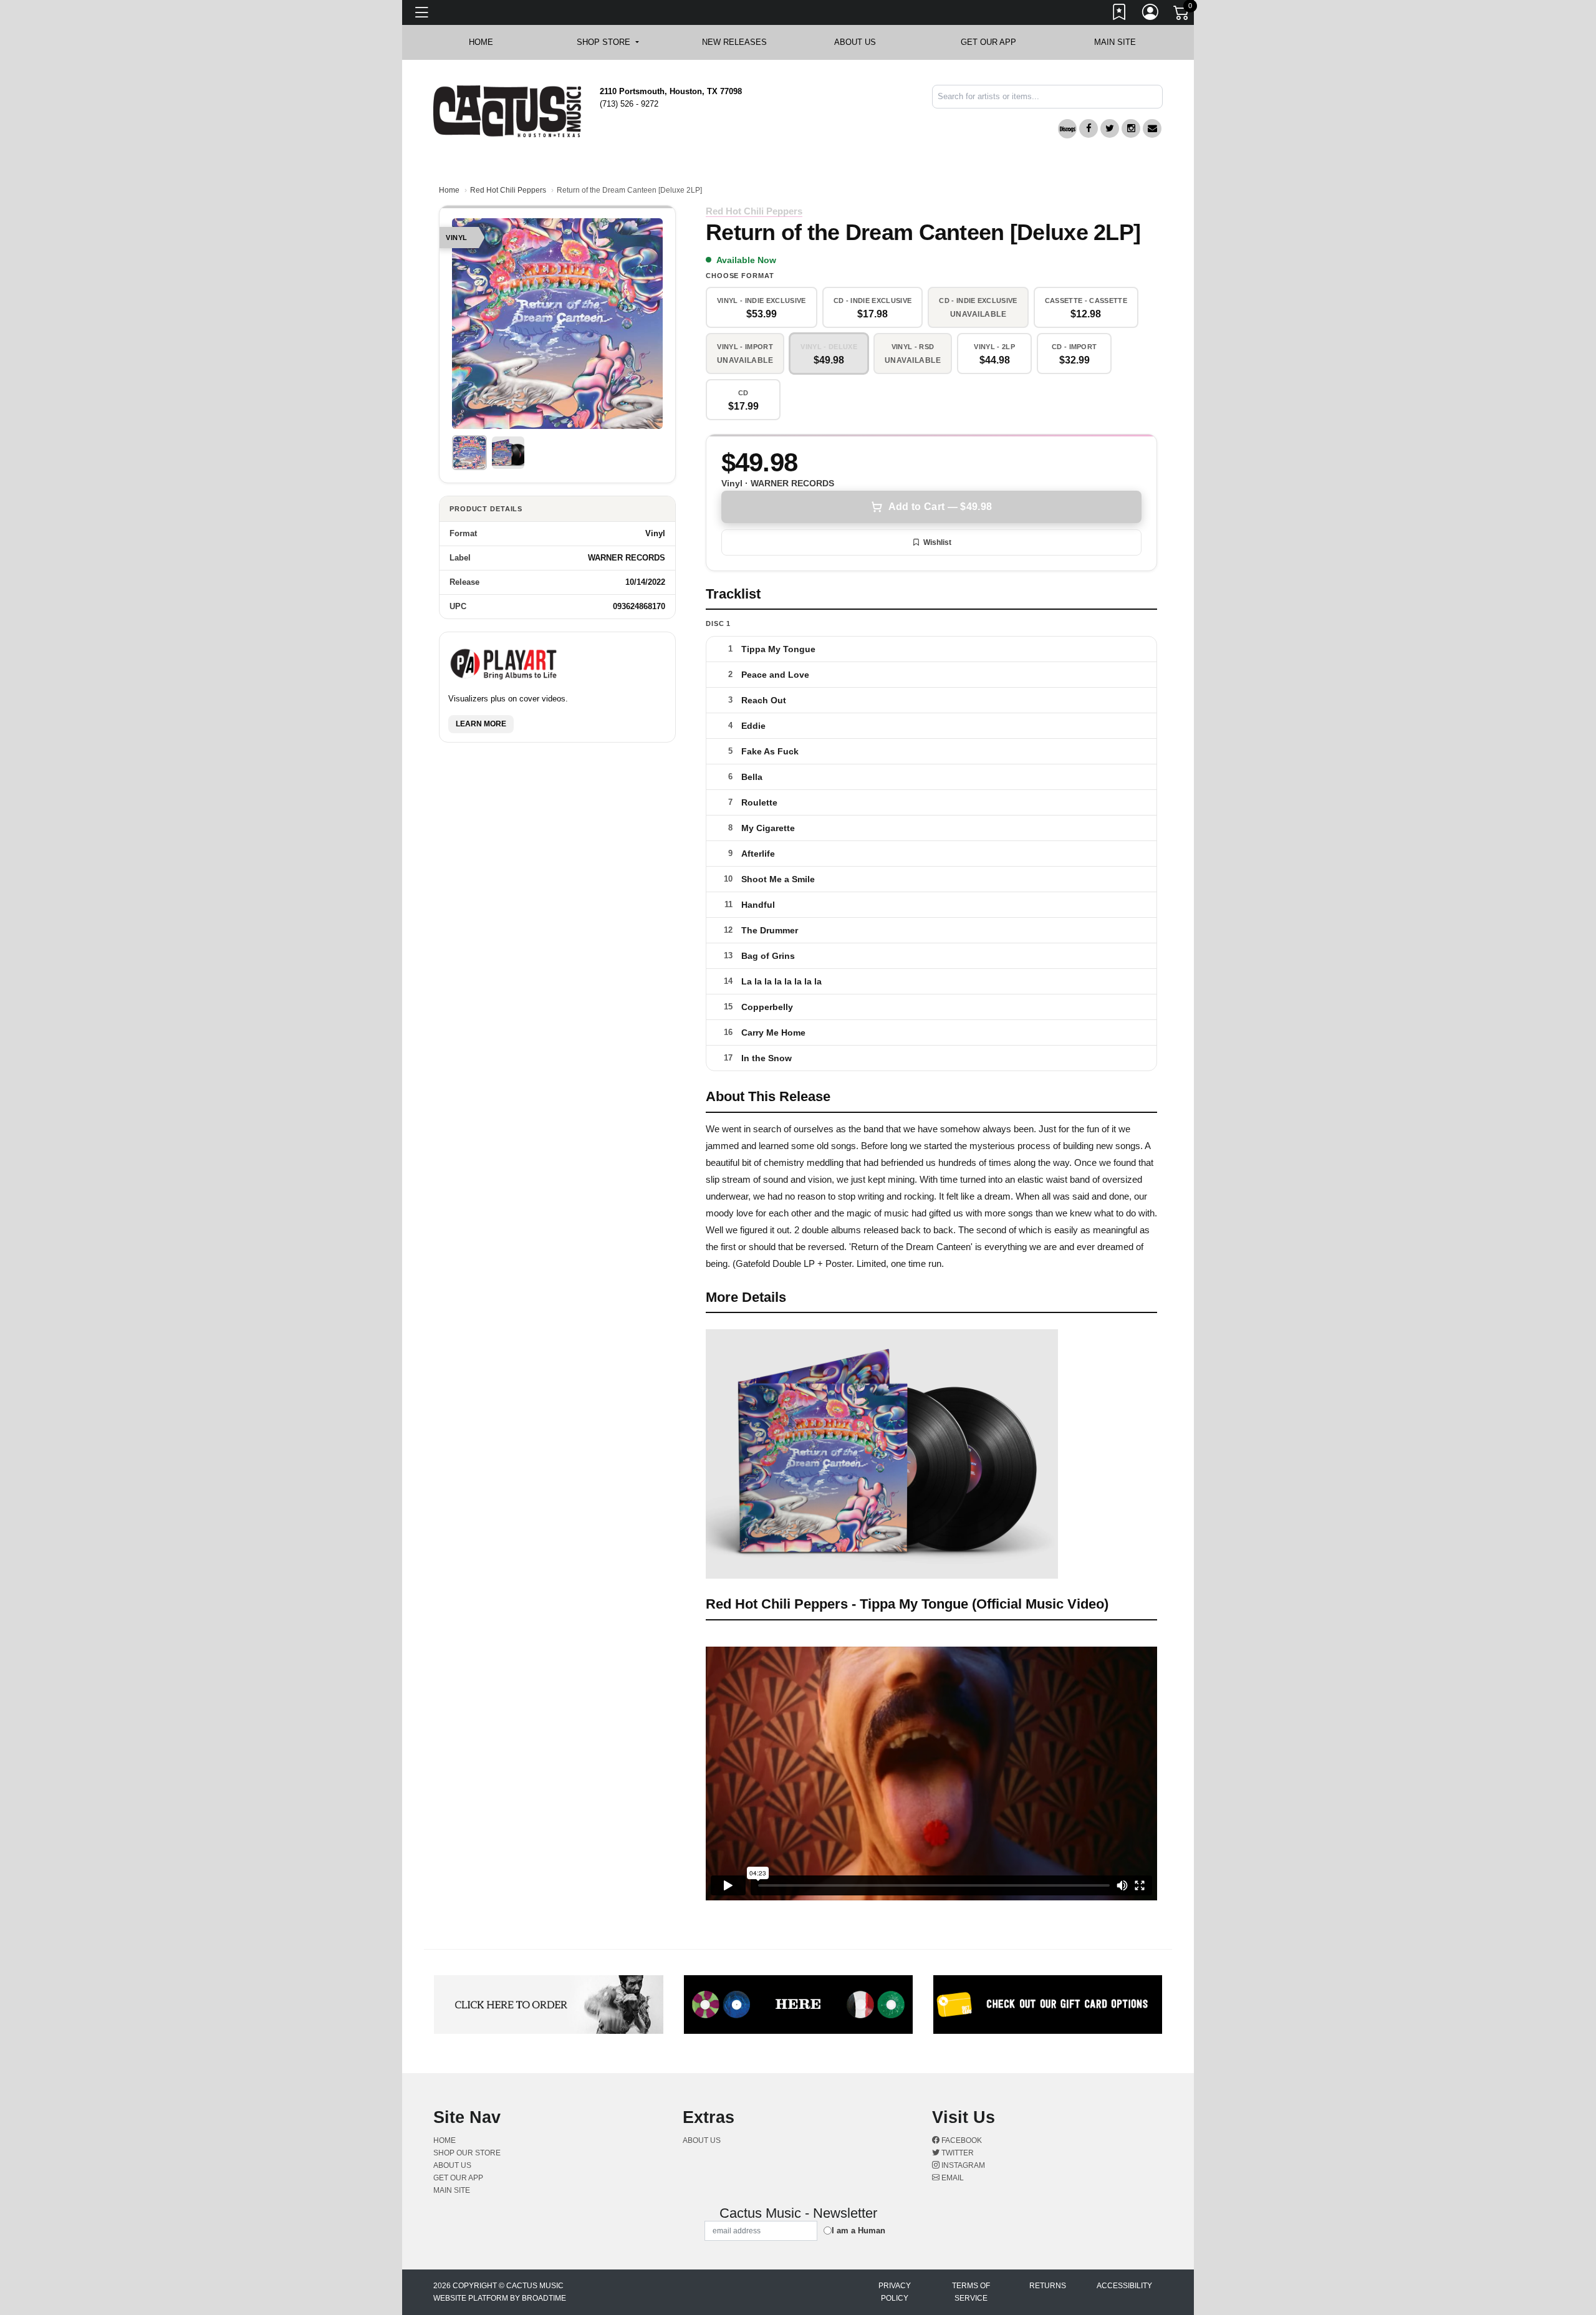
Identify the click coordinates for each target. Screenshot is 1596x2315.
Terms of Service (971, 2292)
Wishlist (937, 542)
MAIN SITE (1115, 42)
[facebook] (1089, 128)
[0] (1182, 15)
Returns (1048, 2286)
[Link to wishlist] (1120, 14)
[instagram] (1131, 128)
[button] (608, 42)
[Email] (1152, 128)
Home (449, 190)
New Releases (734, 42)
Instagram (962, 2165)
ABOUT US (861, 42)
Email (952, 2178)
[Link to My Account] (1151, 14)
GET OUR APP (988, 42)
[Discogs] (1067, 129)
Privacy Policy (895, 2292)
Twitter (957, 2153)
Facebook (961, 2140)
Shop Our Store (467, 2153)
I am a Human (858, 2231)
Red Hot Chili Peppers (508, 190)
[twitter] (1110, 128)
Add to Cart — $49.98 (940, 507)
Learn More (481, 724)
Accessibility (1124, 2286)
